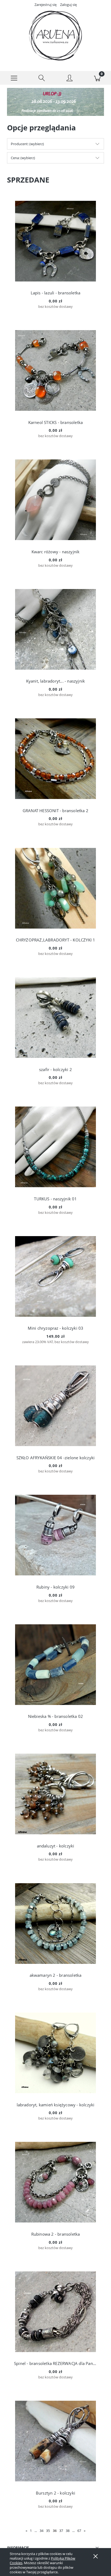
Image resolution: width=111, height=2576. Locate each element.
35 (48, 2531)
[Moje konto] (69, 79)
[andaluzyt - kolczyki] (55, 1794)
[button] (14, 78)
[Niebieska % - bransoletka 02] (55, 1665)
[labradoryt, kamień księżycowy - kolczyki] (55, 2053)
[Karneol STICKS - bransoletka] (55, 370)
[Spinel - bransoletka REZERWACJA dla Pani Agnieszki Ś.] (55, 2312)
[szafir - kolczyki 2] (55, 1018)
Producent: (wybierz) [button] (27, 144)
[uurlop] (55, 102)
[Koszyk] (97, 78)
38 (68, 2531)
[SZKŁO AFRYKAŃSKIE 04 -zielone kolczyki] (55, 1406)
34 (41, 2531)
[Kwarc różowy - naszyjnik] (55, 500)
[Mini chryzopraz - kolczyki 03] (55, 1276)
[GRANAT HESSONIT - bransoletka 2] (55, 759)
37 (61, 2531)
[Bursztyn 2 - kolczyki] (55, 2441)
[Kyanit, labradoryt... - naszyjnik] (55, 629)
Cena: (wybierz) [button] (23, 158)
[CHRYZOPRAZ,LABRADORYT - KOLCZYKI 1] (55, 888)
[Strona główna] (55, 36)
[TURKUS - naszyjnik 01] (55, 1147)
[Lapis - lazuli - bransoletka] (55, 241)
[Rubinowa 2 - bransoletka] (55, 2182)
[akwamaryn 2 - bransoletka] (55, 1924)
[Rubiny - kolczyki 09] (55, 1535)
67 (79, 2531)
